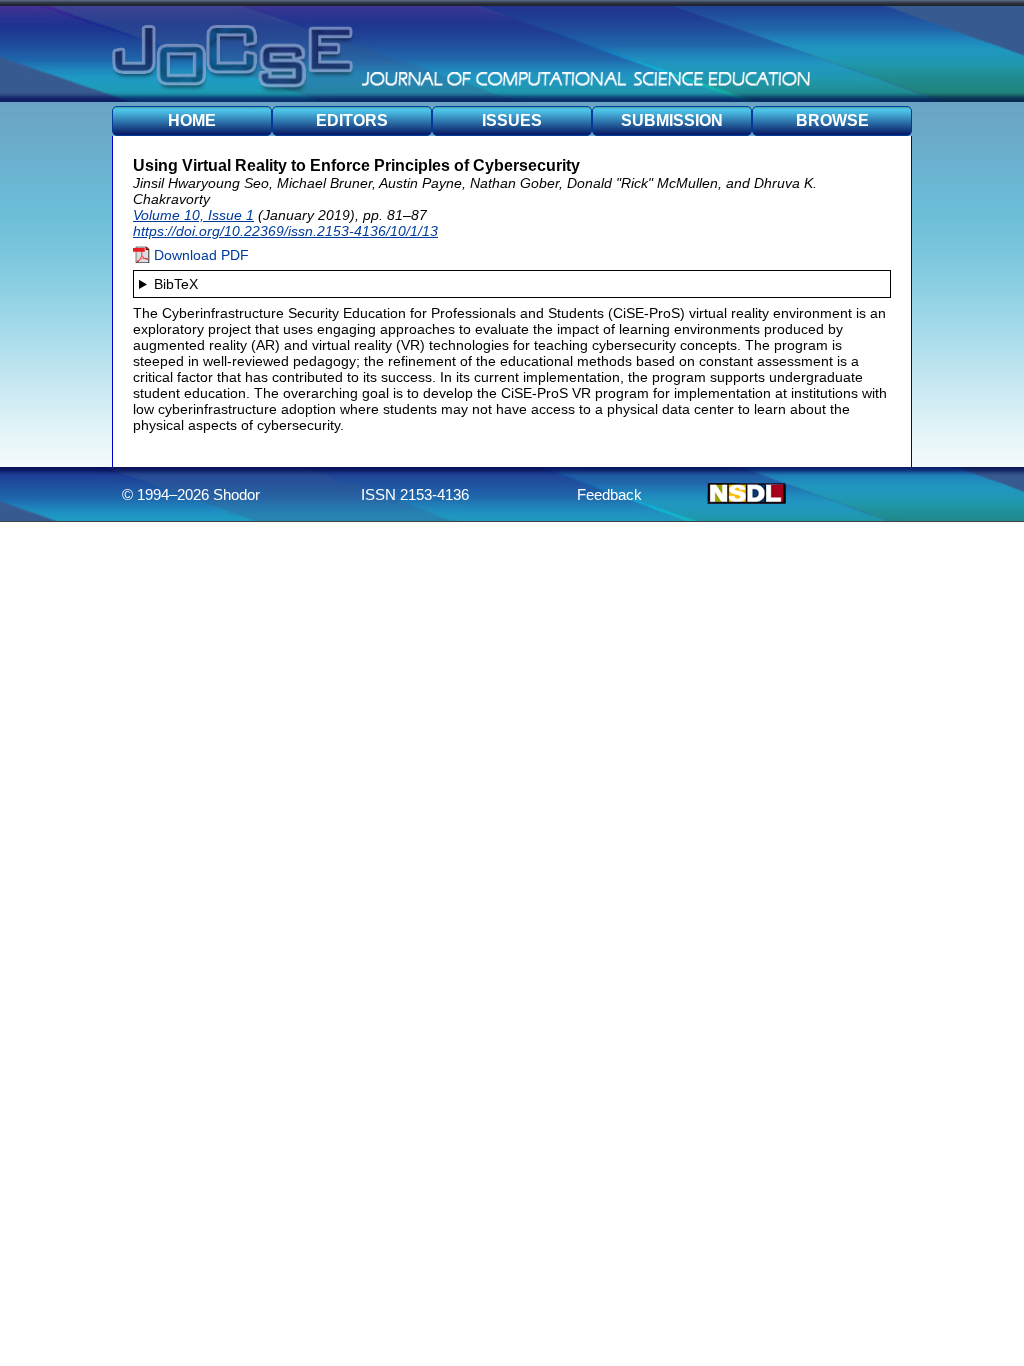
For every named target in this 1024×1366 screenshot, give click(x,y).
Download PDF (199, 255)
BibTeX (176, 284)
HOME (192, 120)
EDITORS (352, 120)
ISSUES (512, 120)
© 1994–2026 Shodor (191, 494)
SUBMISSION (672, 120)
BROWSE (832, 120)
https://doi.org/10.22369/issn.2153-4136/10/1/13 (285, 231)
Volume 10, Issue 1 (193, 215)
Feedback (609, 494)
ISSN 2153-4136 (415, 494)
